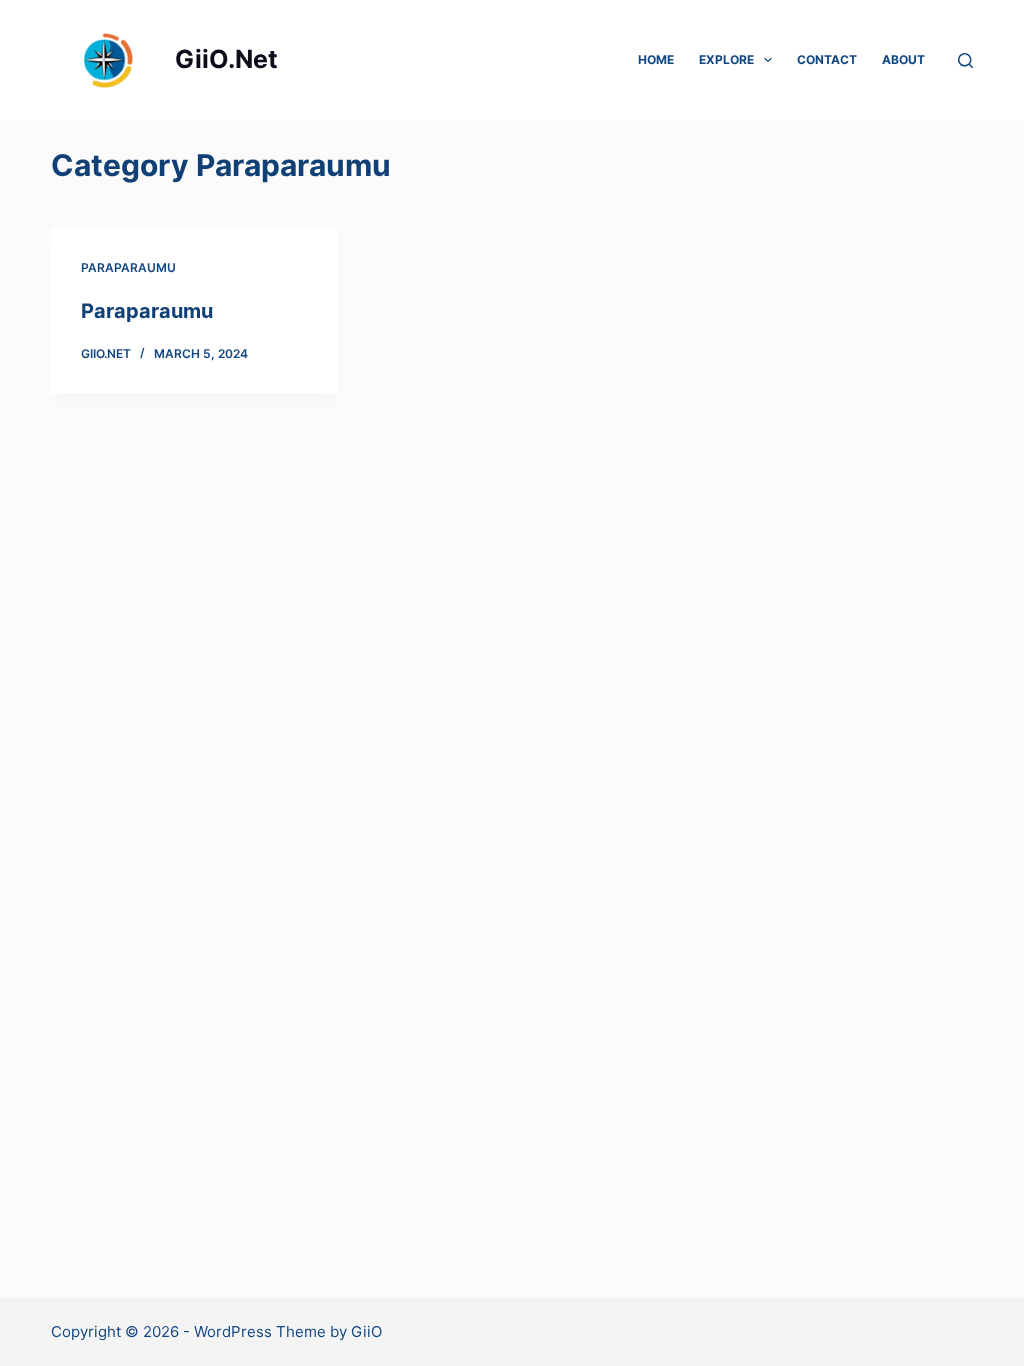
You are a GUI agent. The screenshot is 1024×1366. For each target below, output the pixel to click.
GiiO (366, 1331)
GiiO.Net (226, 59)
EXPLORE (726, 59)
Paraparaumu (128, 267)
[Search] (965, 60)
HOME (656, 59)
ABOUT (903, 59)
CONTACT (827, 59)
